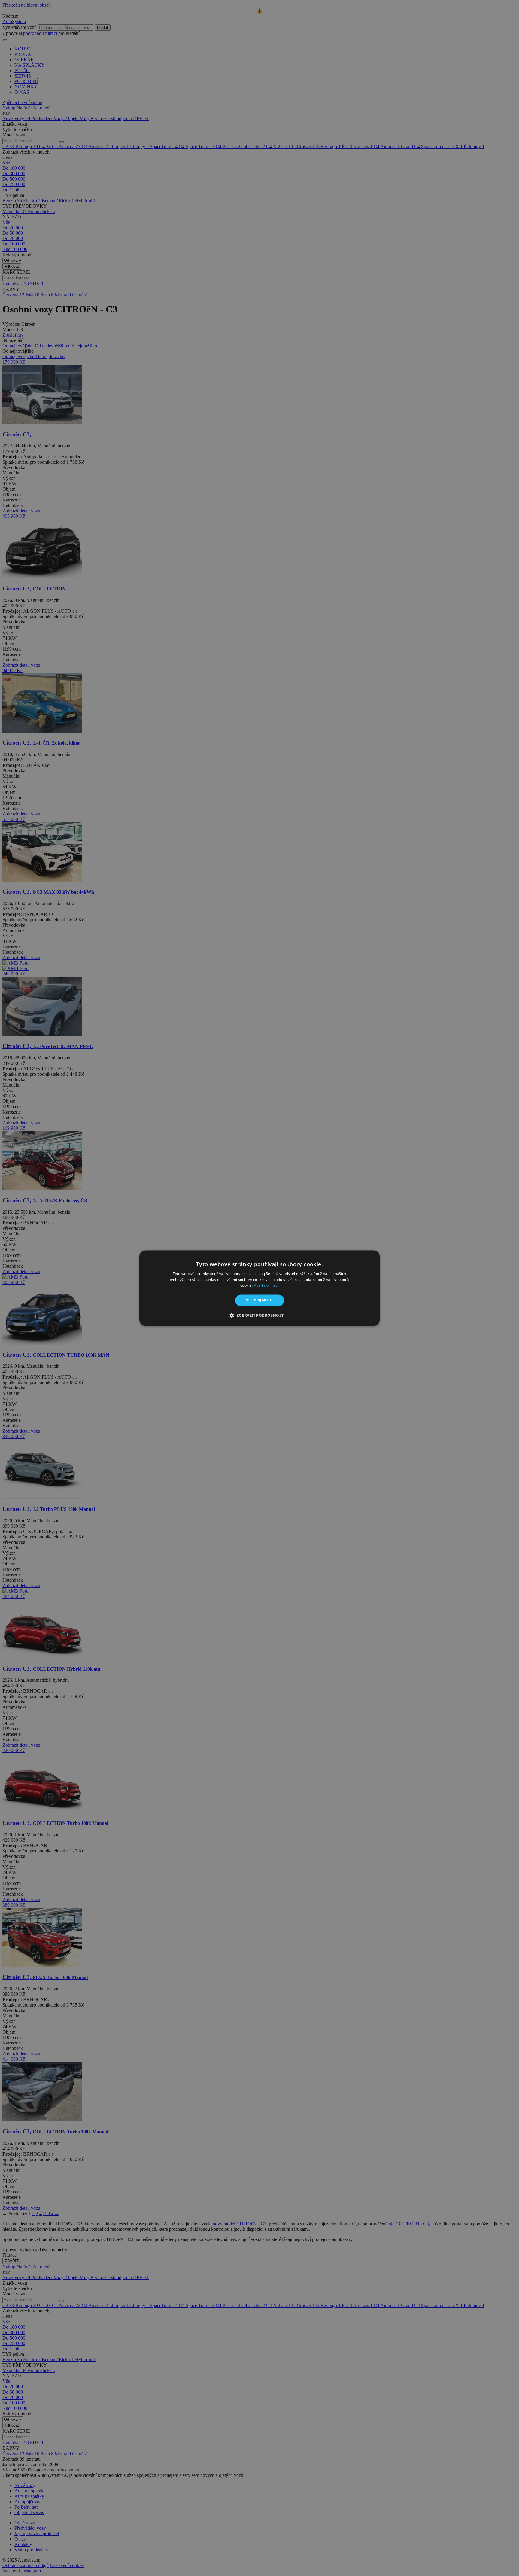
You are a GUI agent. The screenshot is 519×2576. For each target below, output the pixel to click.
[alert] (259, 1288)
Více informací (266, 1286)
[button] (259, 1315)
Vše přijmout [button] (260, 1300)
